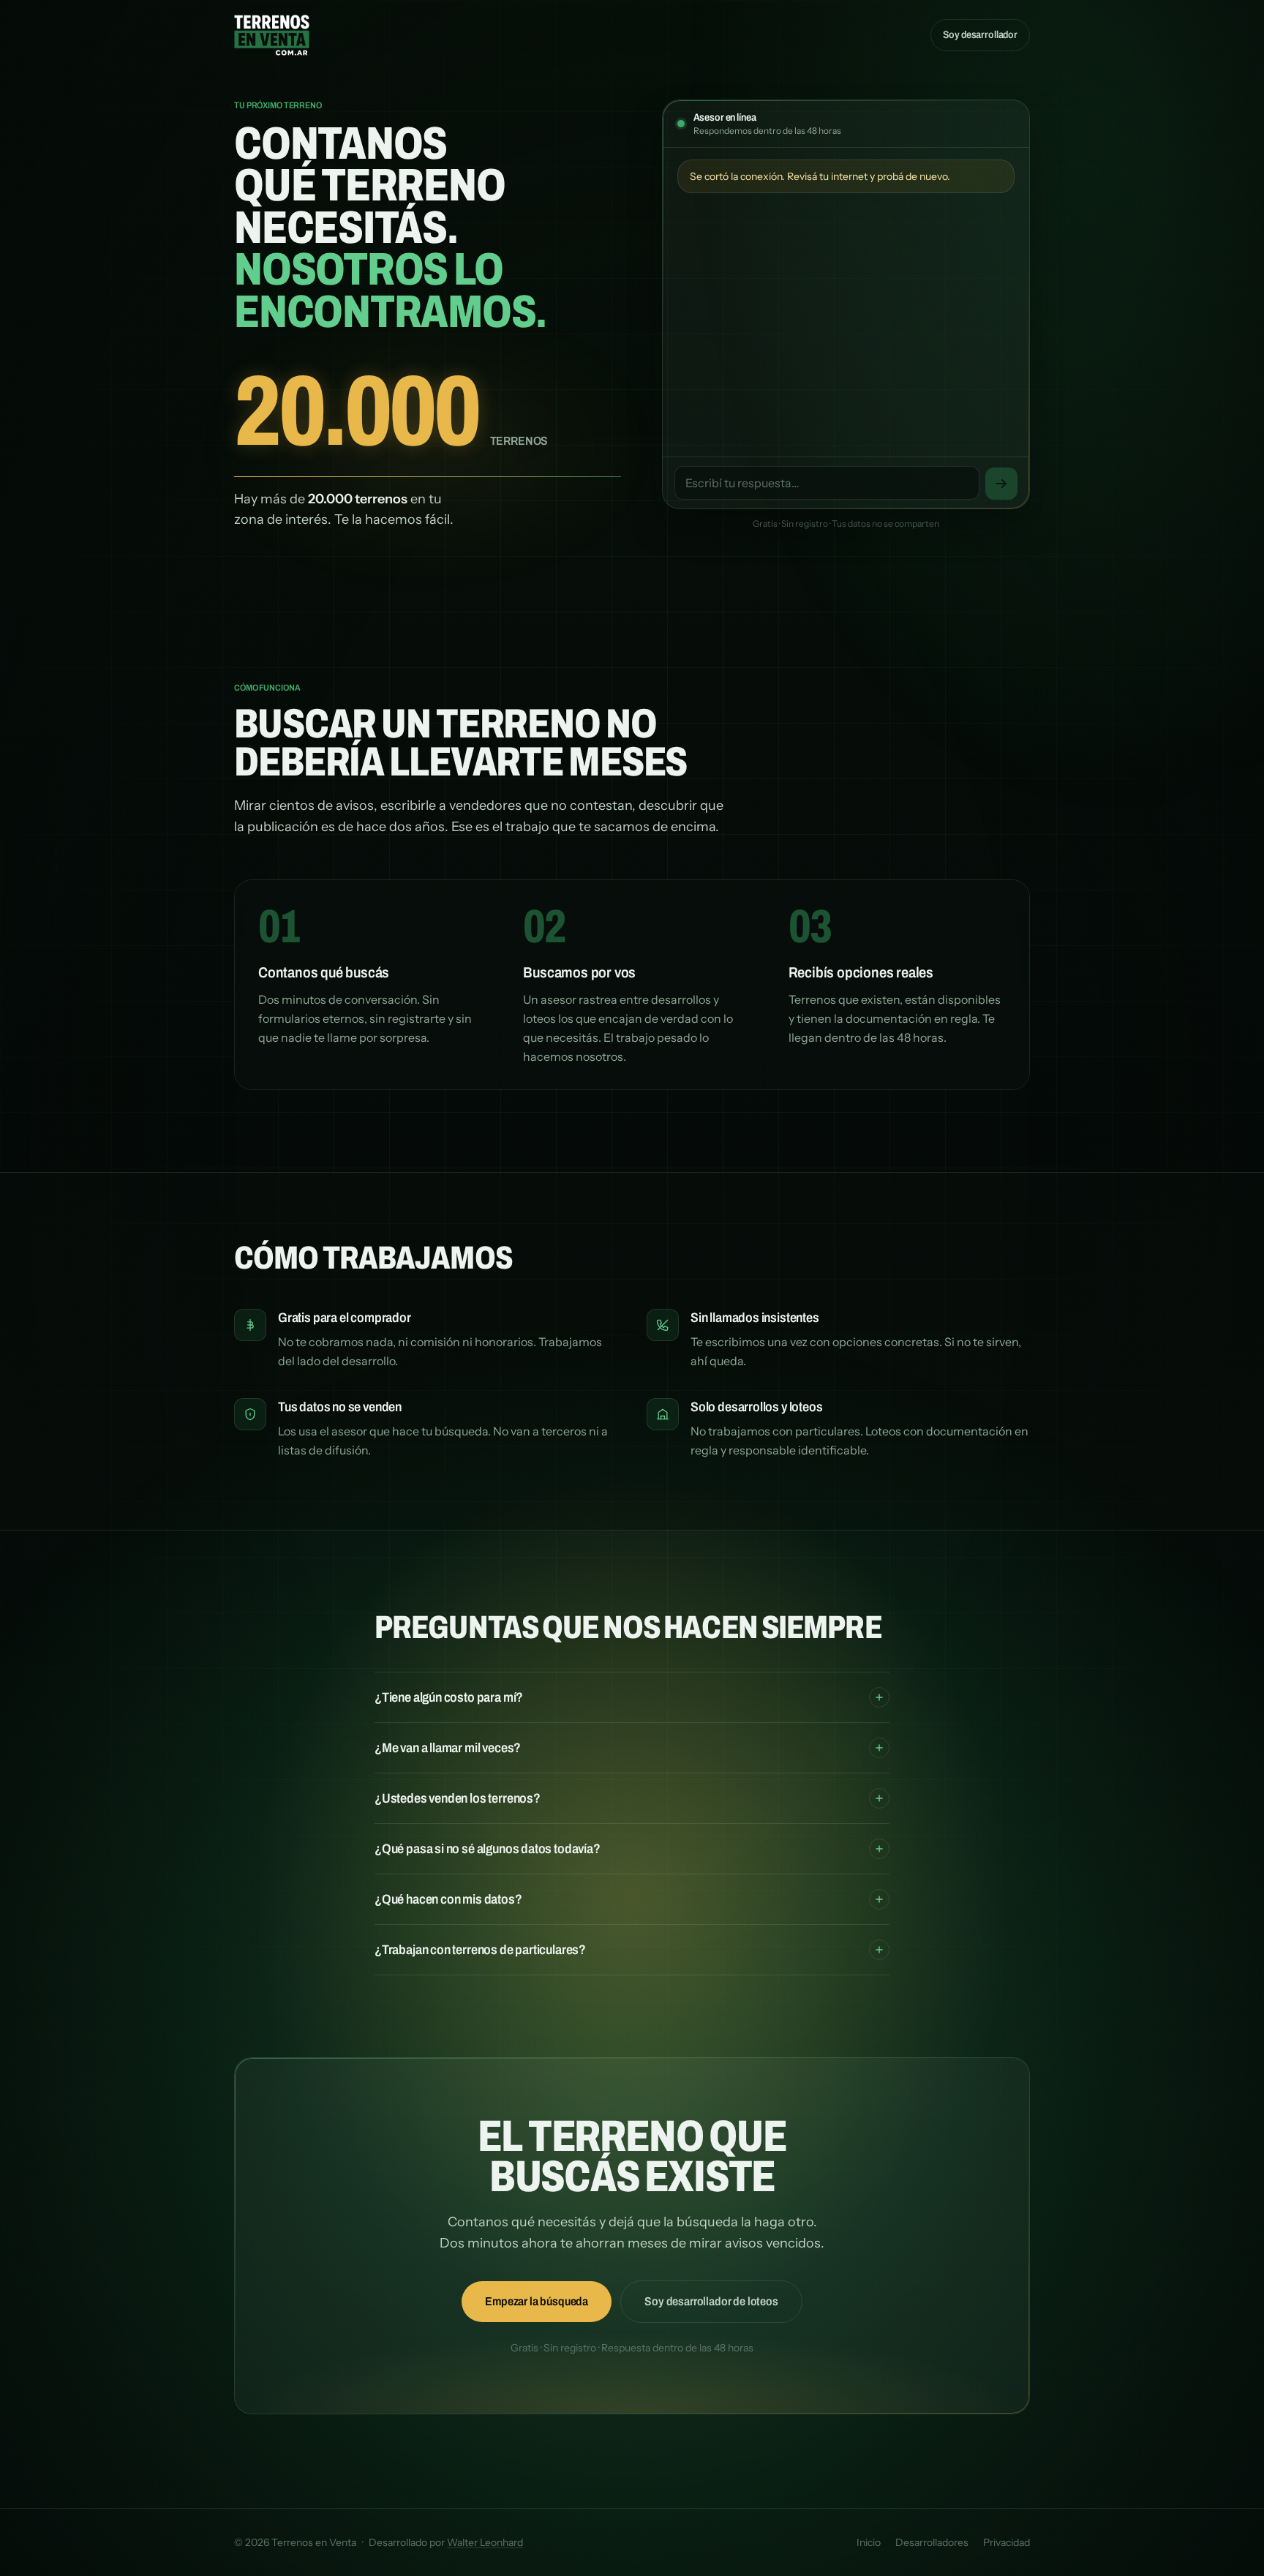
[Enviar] (1001, 484)
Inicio (869, 2542)
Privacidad (1007, 2542)
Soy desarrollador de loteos (711, 2301)
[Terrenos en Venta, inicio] (272, 35)
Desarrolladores (932, 2542)
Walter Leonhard (485, 2542)
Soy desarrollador (980, 35)
